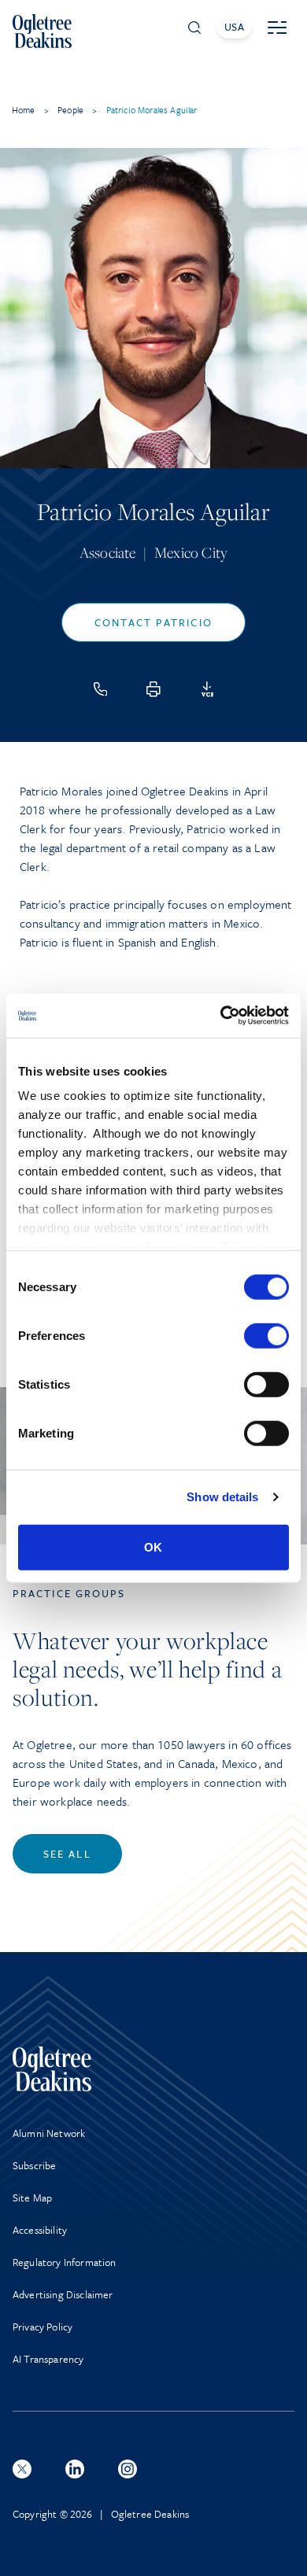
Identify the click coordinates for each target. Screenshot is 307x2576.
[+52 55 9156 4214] (101, 689)
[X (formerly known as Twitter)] (22, 2469)
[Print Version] (153, 689)
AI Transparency (48, 2359)
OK (153, 1546)
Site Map (32, 2198)
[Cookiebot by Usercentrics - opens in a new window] (221, 1016)
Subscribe (34, 2165)
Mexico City (191, 552)
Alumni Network (49, 2133)
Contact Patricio (153, 622)
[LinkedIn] (75, 2469)
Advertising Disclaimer (63, 2294)
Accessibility (40, 2230)
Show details (222, 1497)
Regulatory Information (65, 2262)
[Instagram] (128, 2469)
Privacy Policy (43, 2327)
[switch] (266, 1335)
